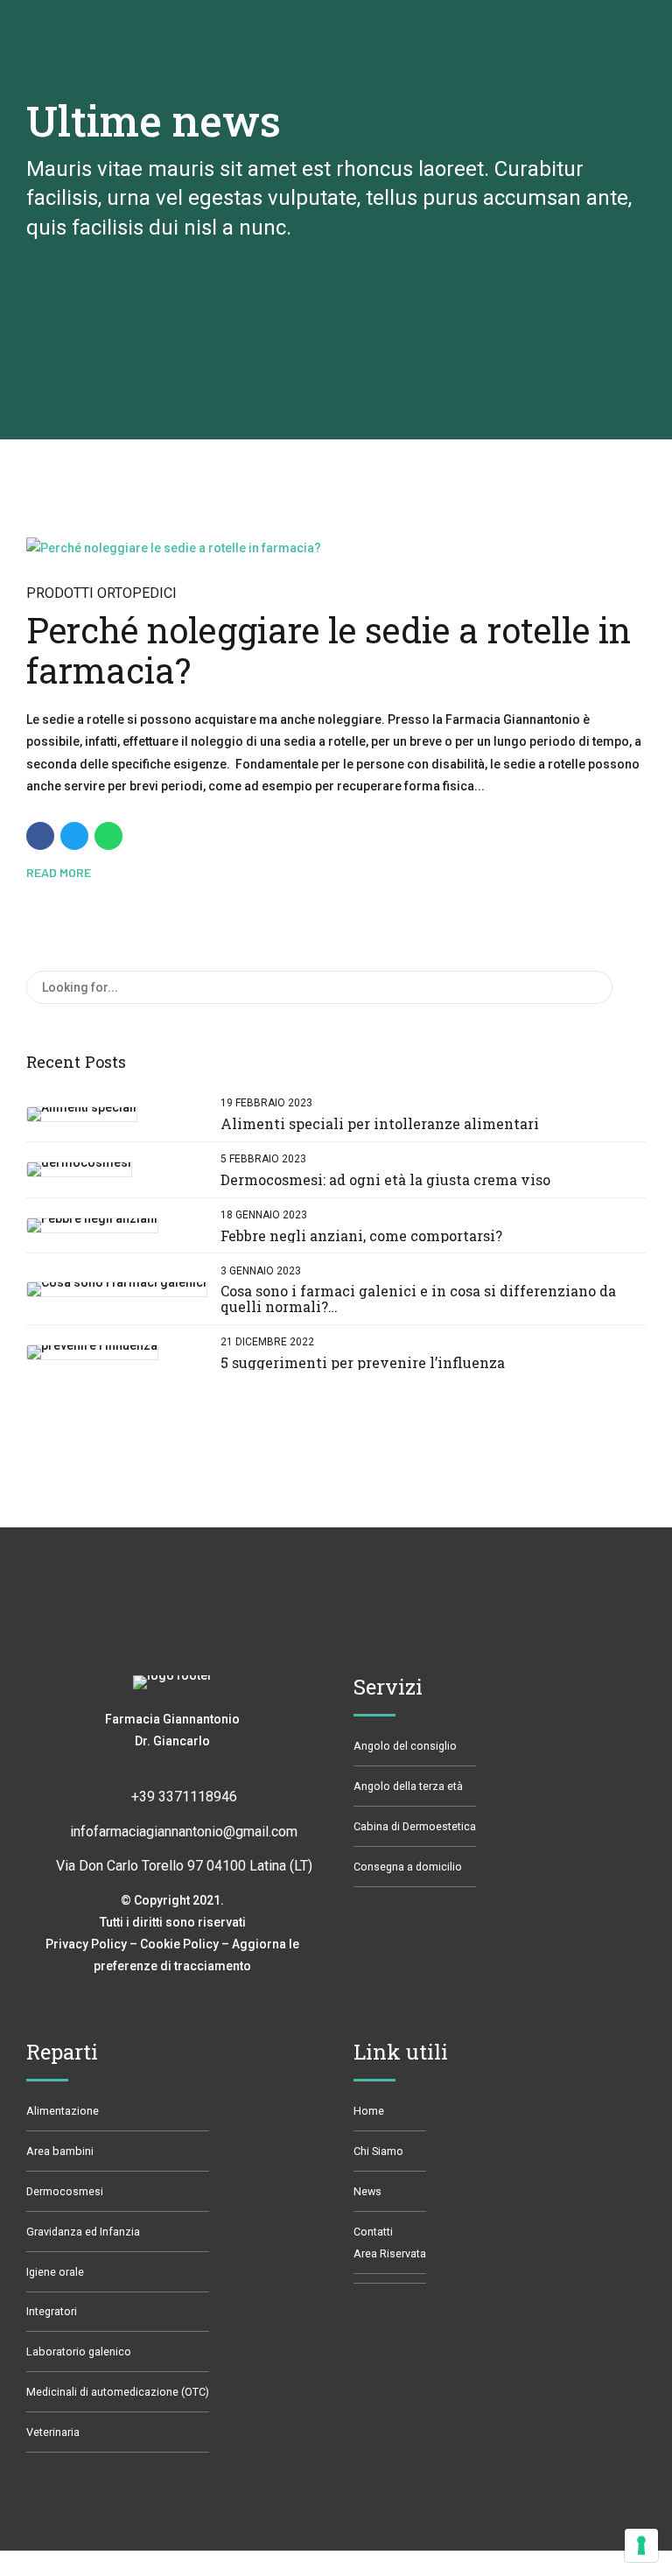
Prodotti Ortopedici (101, 593)
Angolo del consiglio (405, 1746)
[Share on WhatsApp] (108, 836)
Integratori (52, 2311)
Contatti (373, 2232)
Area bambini (60, 2151)
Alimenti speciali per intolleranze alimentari (380, 1123)
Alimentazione (63, 2111)
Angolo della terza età (408, 1786)
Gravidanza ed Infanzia (83, 2232)
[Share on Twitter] (74, 836)
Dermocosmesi (65, 2191)
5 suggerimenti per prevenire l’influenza (363, 1362)
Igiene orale (55, 2272)
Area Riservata (390, 2253)
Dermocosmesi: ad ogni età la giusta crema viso (385, 1179)
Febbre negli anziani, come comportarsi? (361, 1235)
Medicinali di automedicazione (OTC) (118, 2392)
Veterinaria (53, 2432)
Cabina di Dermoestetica (415, 1826)
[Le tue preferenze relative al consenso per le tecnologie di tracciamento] (641, 2545)
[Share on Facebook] (40, 836)
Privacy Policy (86, 1944)
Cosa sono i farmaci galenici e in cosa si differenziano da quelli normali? (418, 1299)
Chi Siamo (378, 2151)
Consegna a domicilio (408, 1867)
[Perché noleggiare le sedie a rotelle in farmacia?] (336, 548)
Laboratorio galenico (79, 2351)
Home (369, 2111)
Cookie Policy (179, 1944)
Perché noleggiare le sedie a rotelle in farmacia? (329, 650)
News (367, 2191)
